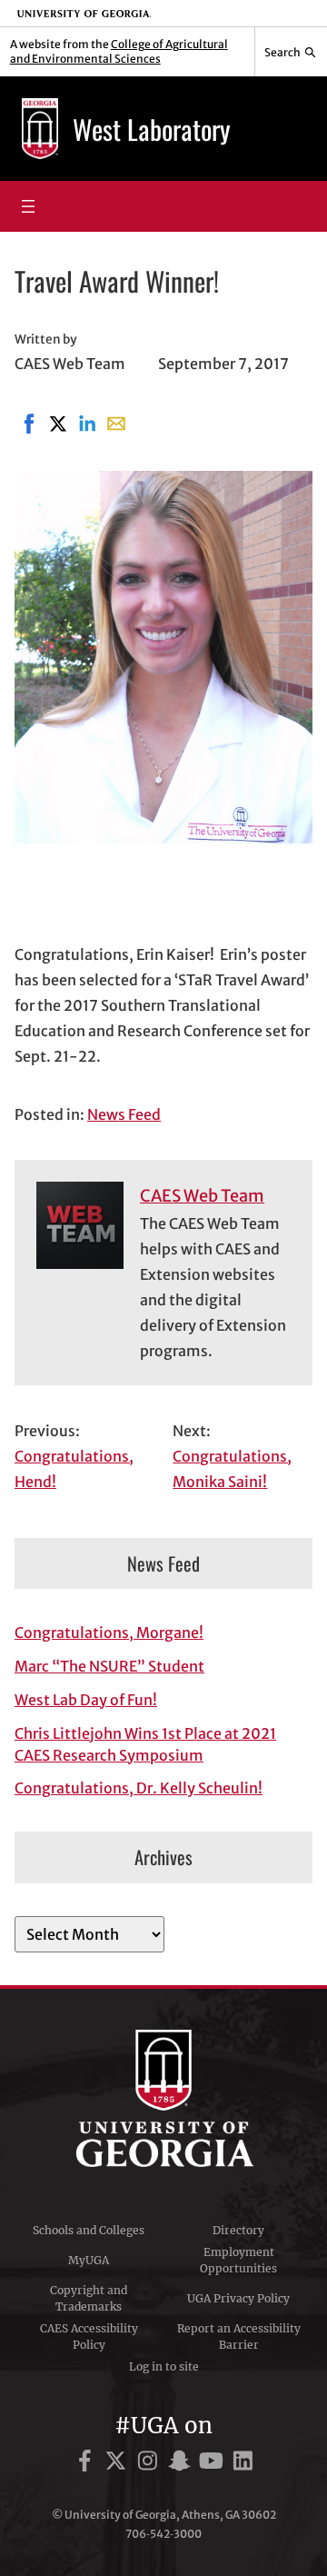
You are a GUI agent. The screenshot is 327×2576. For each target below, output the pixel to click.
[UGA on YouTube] (214, 2464)
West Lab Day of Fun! (86, 1700)
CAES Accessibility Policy (89, 2336)
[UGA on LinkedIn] (243, 2464)
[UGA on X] (119, 2464)
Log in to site (164, 2366)
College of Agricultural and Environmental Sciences (119, 51)
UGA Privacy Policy (238, 2298)
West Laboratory (152, 129)
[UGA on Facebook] (88, 2464)
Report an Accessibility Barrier (239, 2336)
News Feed (124, 1114)
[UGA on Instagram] (150, 2464)
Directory (238, 2230)
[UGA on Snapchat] (182, 2464)
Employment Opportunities (238, 2260)
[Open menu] (28, 206)
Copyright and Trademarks (89, 2298)
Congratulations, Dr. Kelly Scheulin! (139, 1788)
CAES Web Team (202, 1196)
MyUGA (89, 2260)
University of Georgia (163, 2099)
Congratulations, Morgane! (109, 1632)
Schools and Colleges (89, 2230)
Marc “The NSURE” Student (109, 1666)
